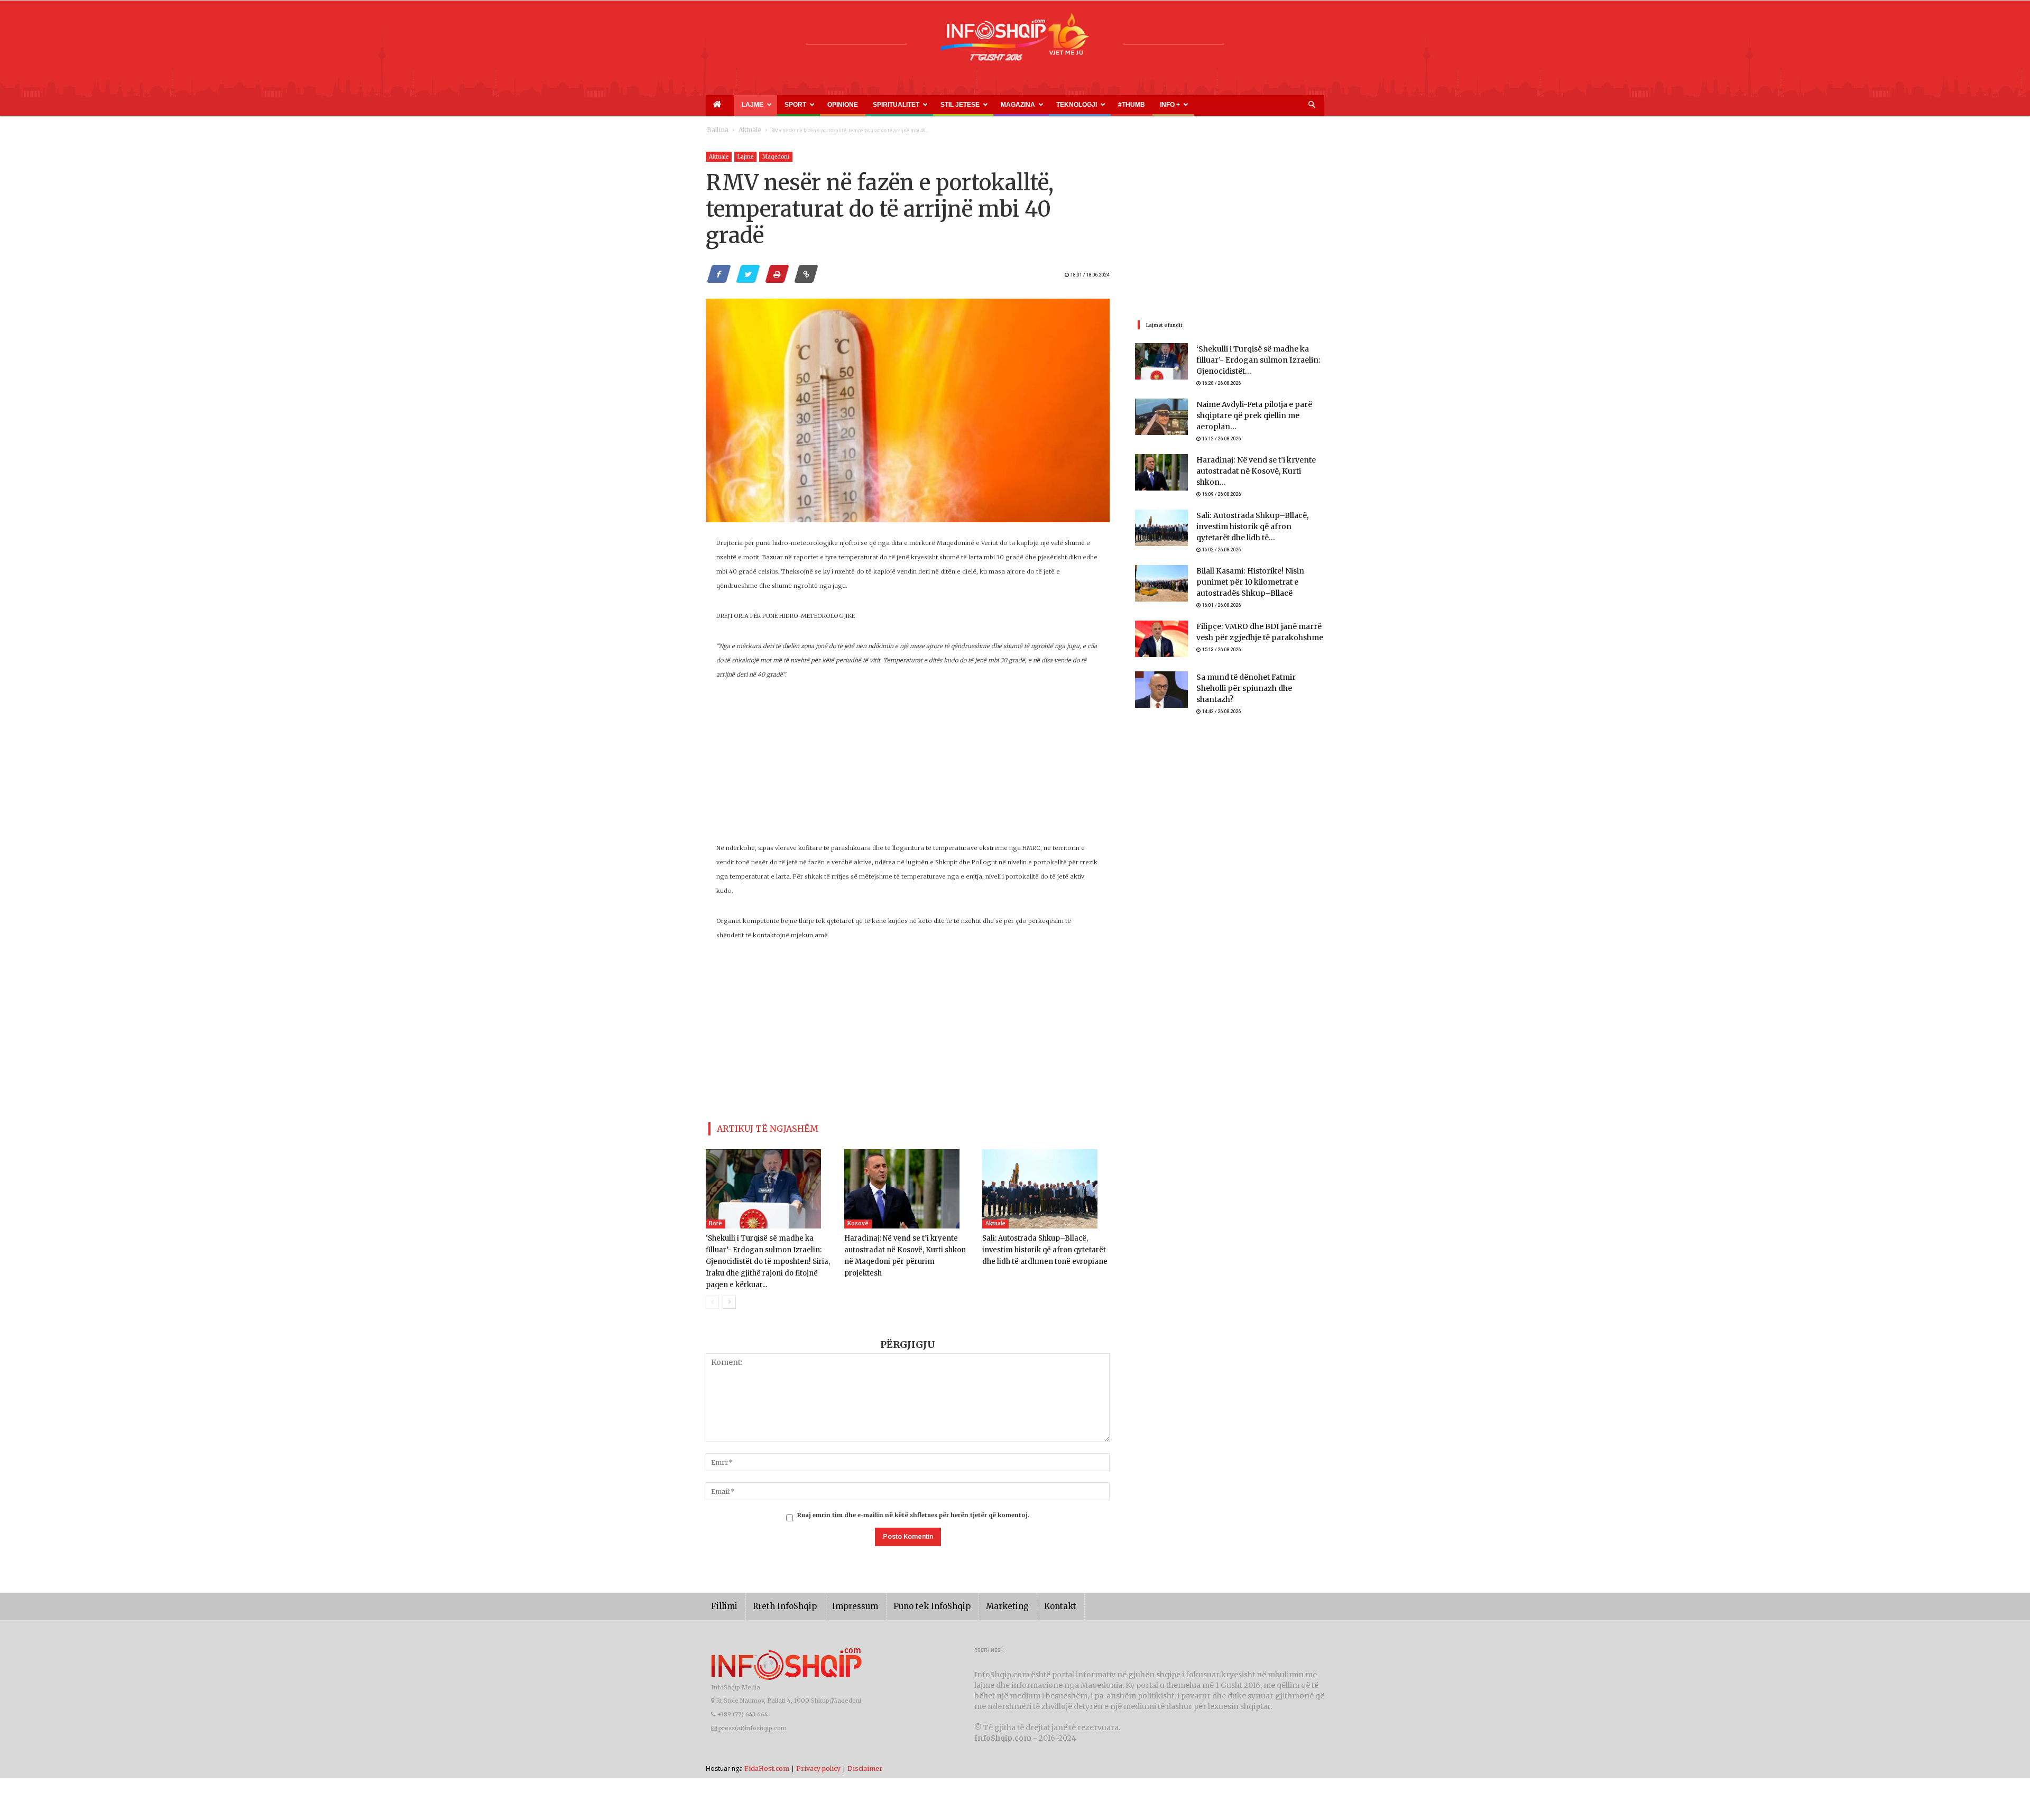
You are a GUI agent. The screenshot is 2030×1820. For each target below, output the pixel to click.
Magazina (959, 105)
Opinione (818, 105)
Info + (1082, 105)
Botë (716, 1219)
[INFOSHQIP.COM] (1015, 41)
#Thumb (1050, 105)
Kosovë (858, 1219)
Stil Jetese (913, 105)
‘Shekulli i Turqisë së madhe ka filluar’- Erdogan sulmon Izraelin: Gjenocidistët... (1259, 361)
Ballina (716, 130)
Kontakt (1024, 1590)
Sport (779, 105)
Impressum (840, 1590)
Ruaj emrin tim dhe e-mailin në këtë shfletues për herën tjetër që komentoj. (913, 1499)
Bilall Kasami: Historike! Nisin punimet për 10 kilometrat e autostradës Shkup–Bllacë (1258, 570)
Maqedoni (776, 157)
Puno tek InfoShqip (909, 1590)
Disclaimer (865, 1752)
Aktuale (744, 130)
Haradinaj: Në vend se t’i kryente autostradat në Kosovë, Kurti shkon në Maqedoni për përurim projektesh (905, 1246)
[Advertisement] (908, 767)
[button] (1312, 105)
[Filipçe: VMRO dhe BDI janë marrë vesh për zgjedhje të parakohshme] (1161, 628)
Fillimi (722, 1590)
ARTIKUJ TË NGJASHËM (755, 1127)
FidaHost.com (767, 1752)
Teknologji (1005, 105)
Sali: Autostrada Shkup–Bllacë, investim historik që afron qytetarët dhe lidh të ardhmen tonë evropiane (1045, 1246)
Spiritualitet (862, 105)
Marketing (976, 1590)
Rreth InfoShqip (777, 1590)
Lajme (746, 105)
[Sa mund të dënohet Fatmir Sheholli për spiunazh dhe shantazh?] (1161, 678)
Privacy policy (818, 1752)
